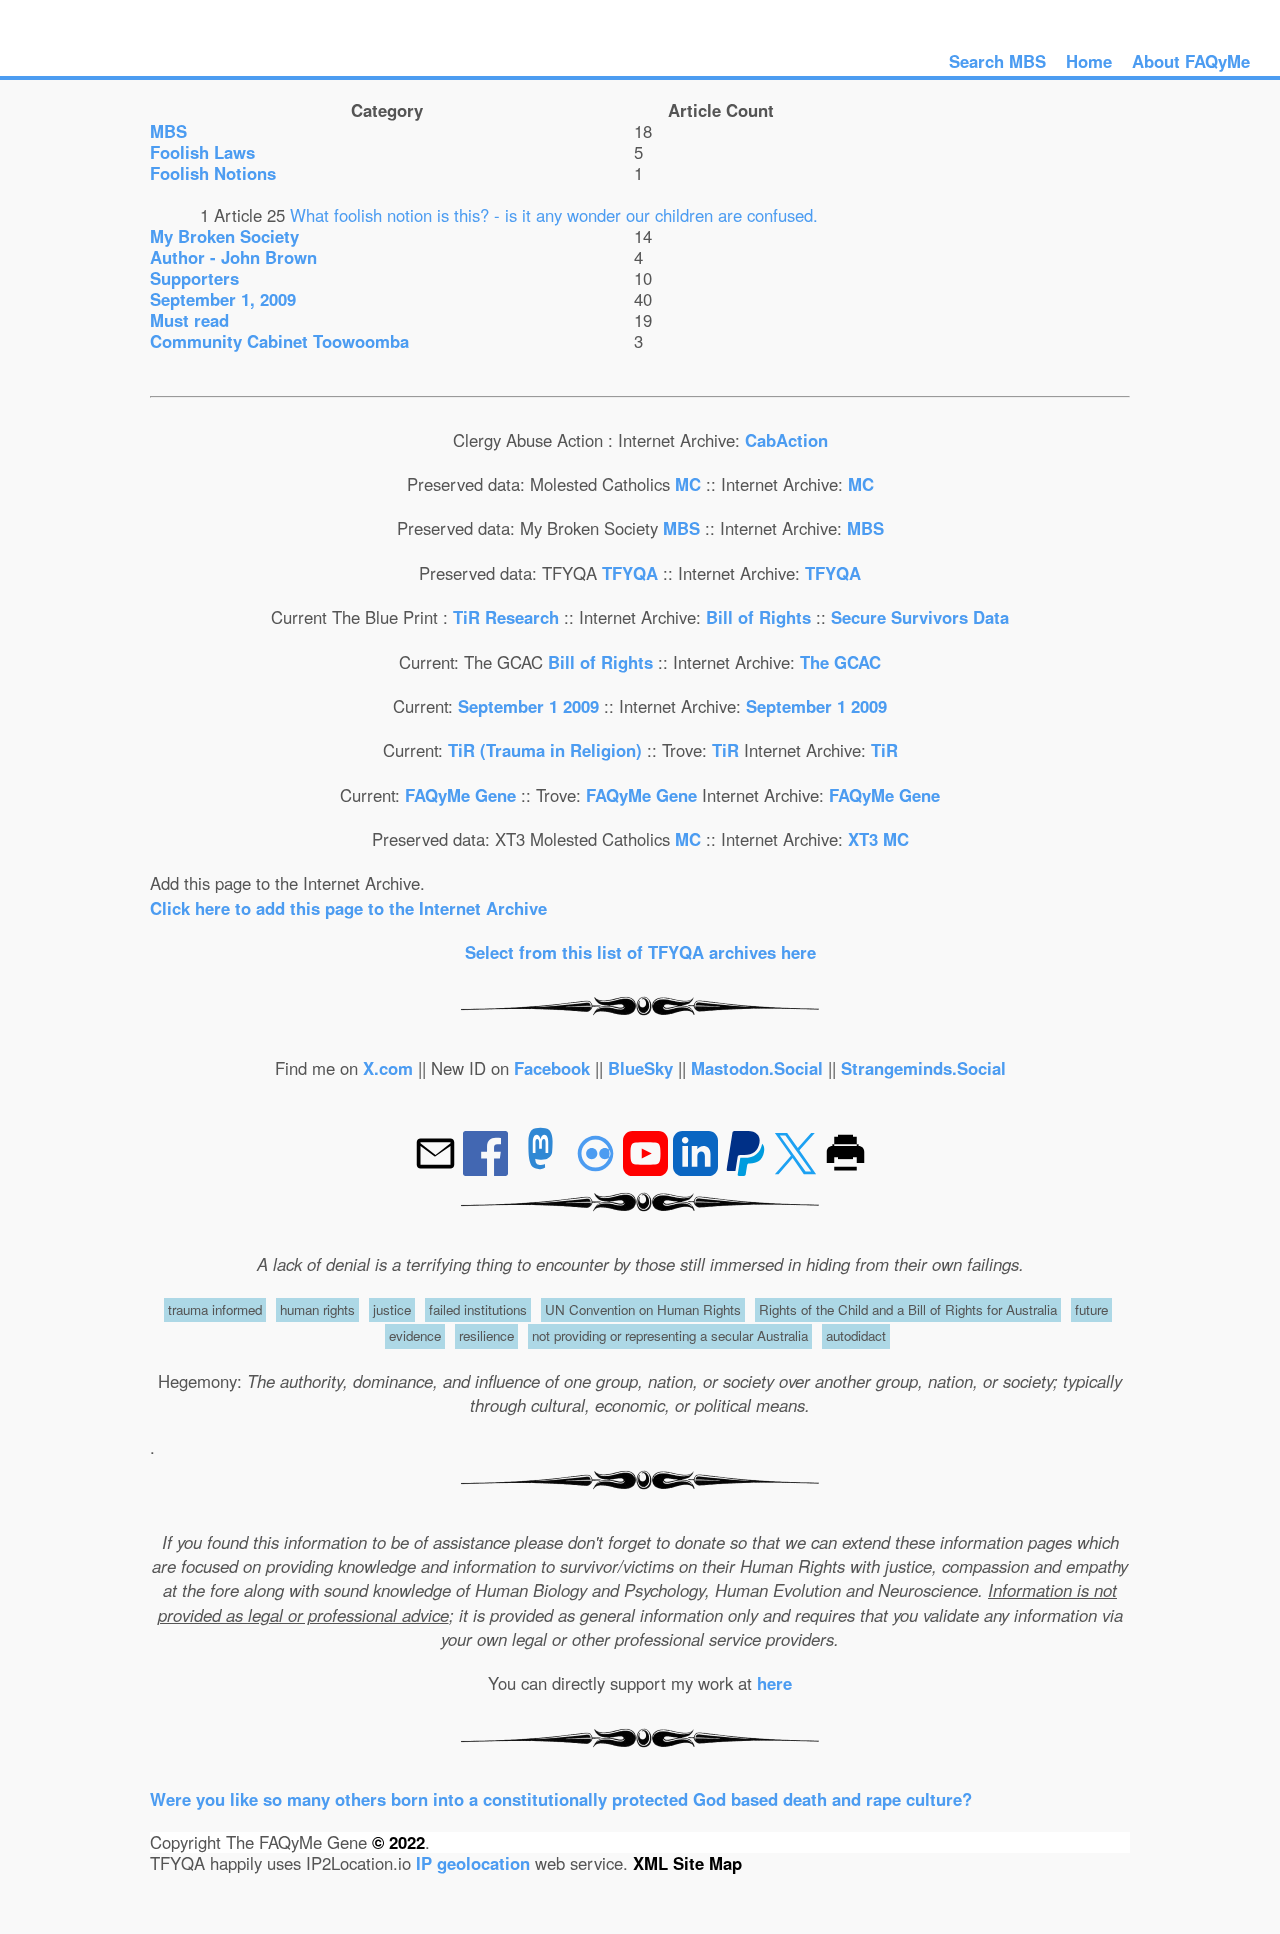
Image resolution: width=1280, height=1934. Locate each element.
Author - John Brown (233, 257)
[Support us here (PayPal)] (745, 1169)
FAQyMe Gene (460, 795)
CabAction (786, 440)
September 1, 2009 (223, 299)
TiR (725, 750)
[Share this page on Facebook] (488, 1169)
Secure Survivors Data (920, 617)
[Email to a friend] (438, 1169)
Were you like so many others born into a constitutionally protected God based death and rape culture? (561, 1799)
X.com (388, 1068)
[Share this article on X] (798, 1169)
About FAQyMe (1191, 61)
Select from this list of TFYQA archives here (640, 952)
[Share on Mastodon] (540, 1169)
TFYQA (630, 573)
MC (688, 484)
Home (1089, 61)
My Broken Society (224, 236)
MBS (168, 131)
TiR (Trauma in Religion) (545, 750)
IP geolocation (473, 1863)
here (774, 1683)
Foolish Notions (213, 173)
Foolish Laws (202, 152)
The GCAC (840, 662)
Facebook (552, 1068)
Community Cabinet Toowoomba (279, 341)
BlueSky (640, 1068)
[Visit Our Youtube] (648, 1169)
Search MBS (997, 61)
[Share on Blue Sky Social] (598, 1169)
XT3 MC (878, 839)
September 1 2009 (528, 706)
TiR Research (506, 617)
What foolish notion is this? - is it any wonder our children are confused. (554, 215)
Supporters (194, 278)
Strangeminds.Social (923, 1068)
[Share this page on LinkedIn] (698, 1169)
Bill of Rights (761, 617)
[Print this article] (845, 1169)
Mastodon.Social (757, 1068)
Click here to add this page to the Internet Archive (348, 908)
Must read (189, 320)
